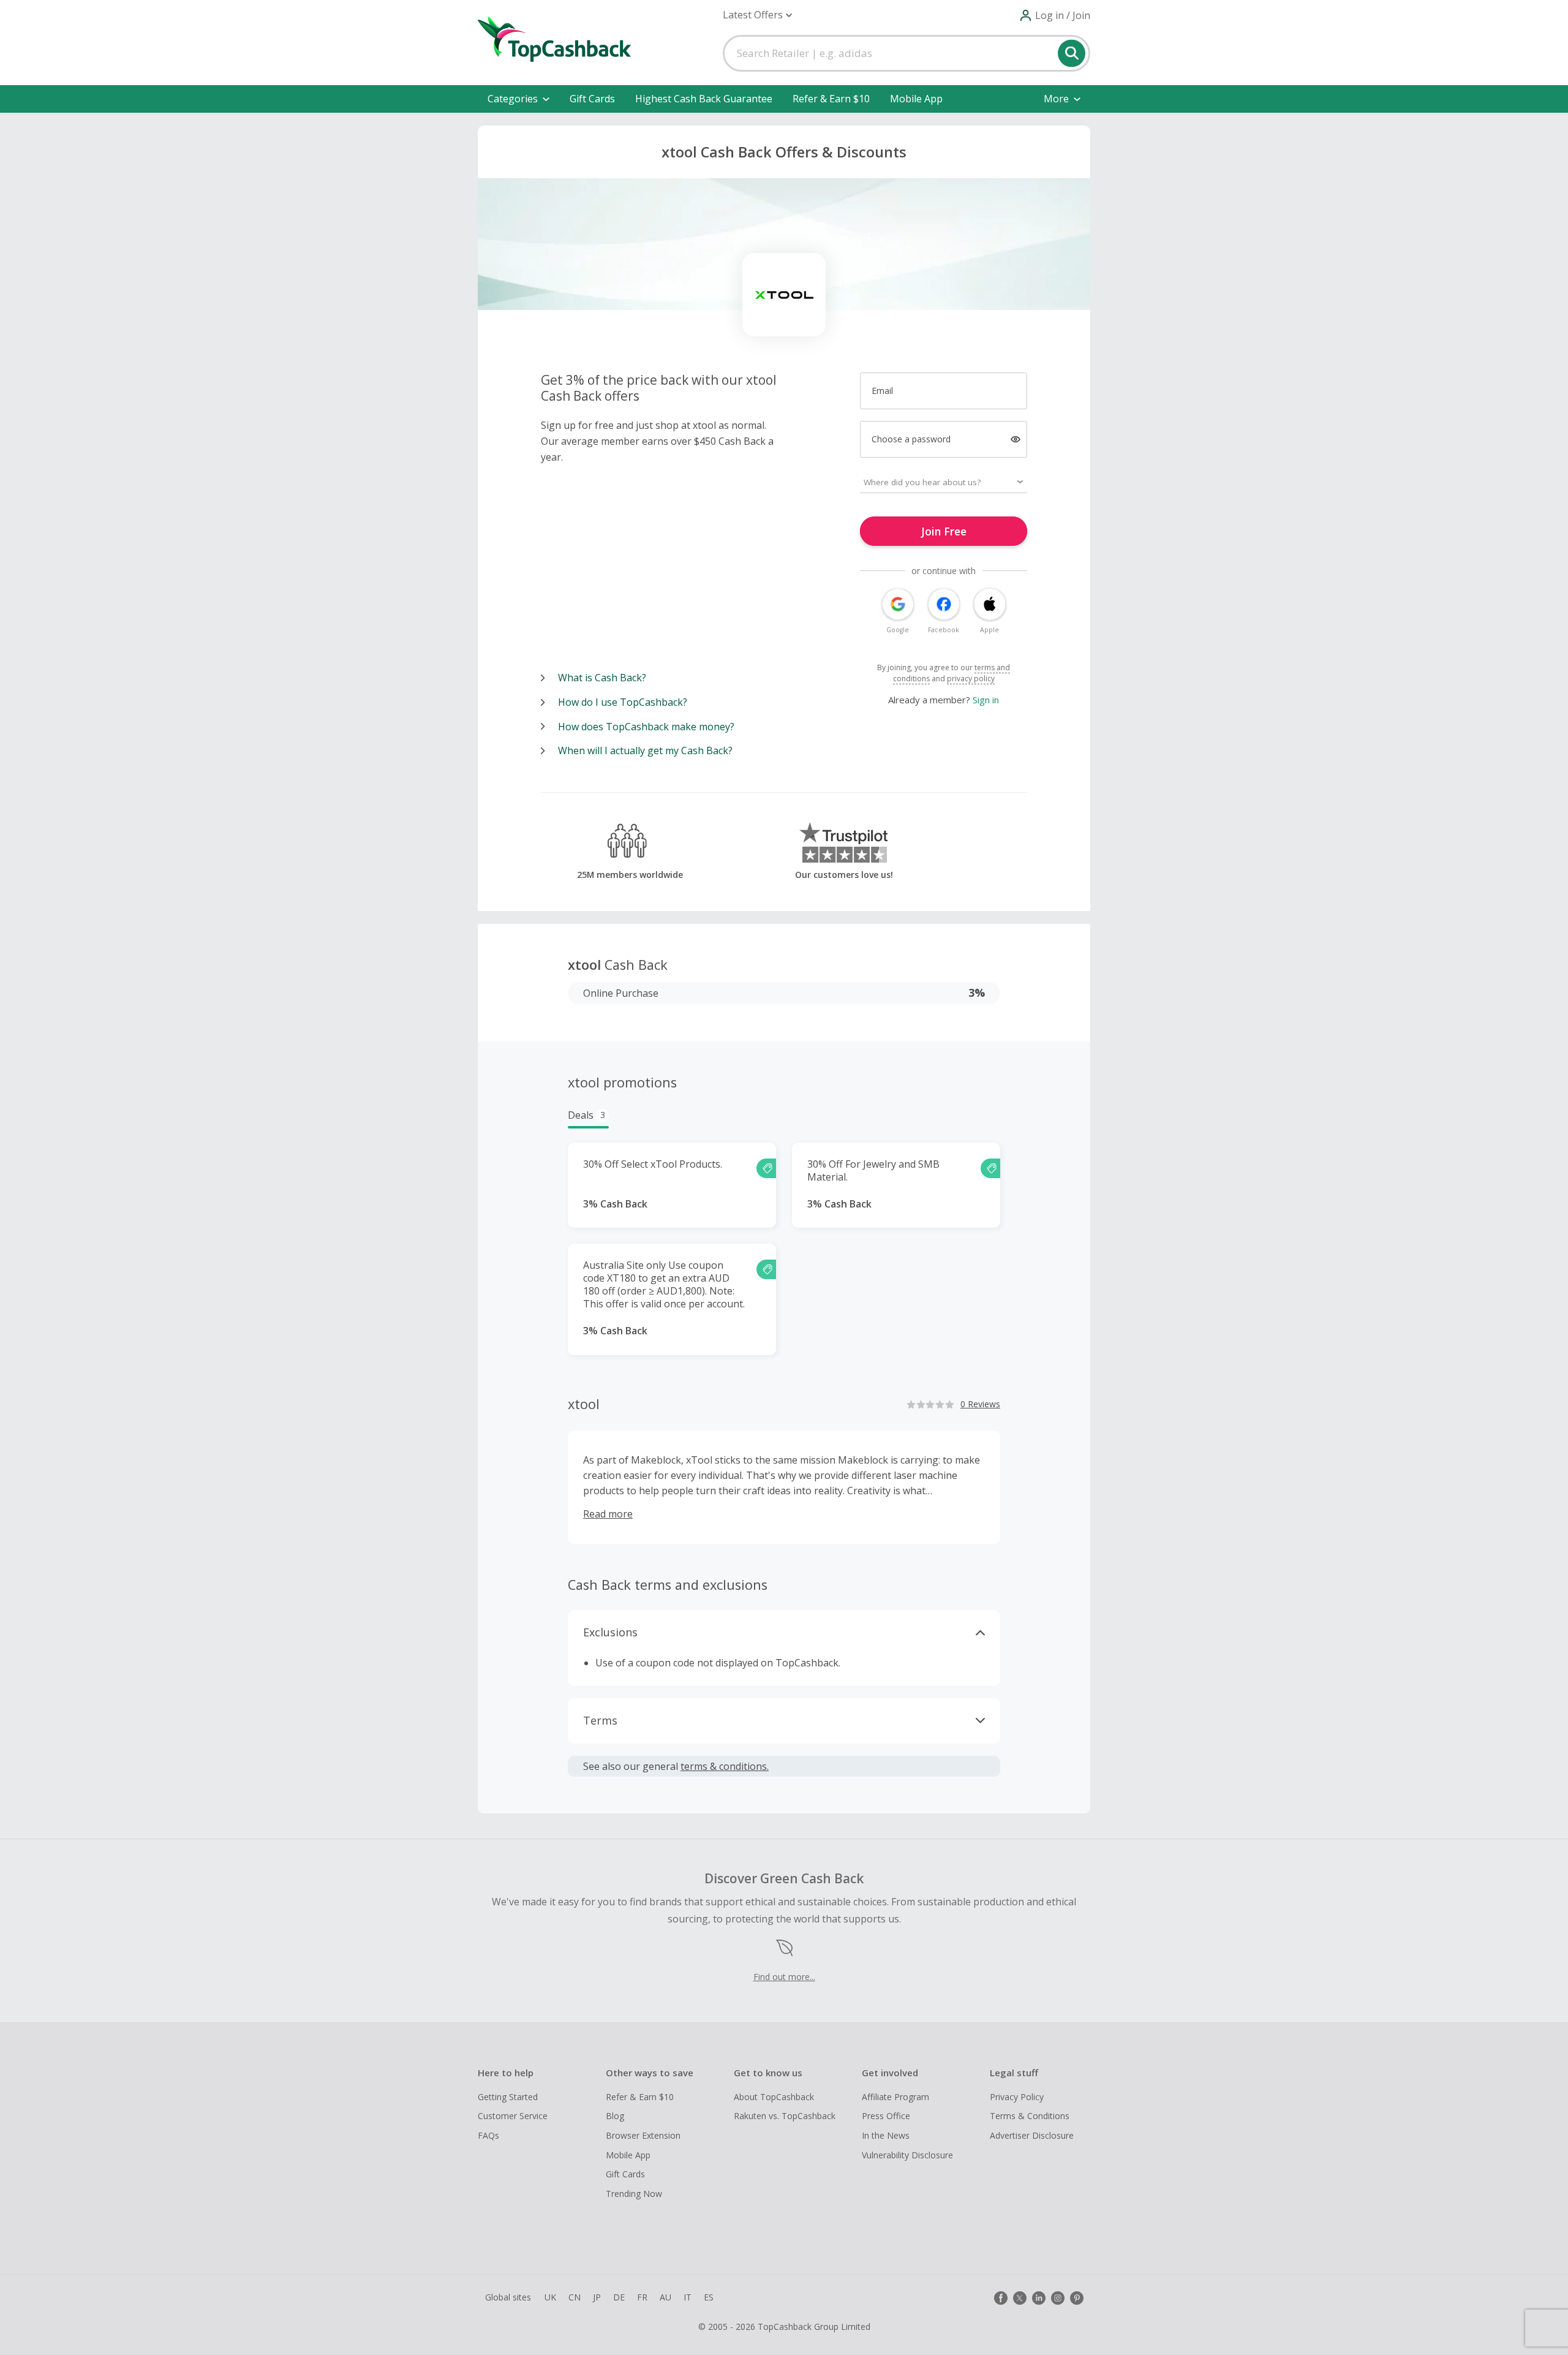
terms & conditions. (725, 1766)
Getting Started (508, 2097)
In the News (886, 2135)
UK (550, 2297)
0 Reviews (980, 1404)
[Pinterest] (1077, 2298)
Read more (608, 1514)
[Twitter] (1020, 2298)
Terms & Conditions (1030, 2116)
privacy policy (971, 679)
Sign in (986, 700)
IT (688, 2297)
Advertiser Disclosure (1032, 2135)
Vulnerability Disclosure (907, 2155)
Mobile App (916, 99)
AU (665, 2297)
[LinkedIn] (1039, 2298)
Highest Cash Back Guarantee (704, 99)
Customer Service (513, 2116)
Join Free (944, 531)
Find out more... (784, 1977)
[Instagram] (1058, 2298)
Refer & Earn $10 (831, 99)
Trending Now (634, 2194)
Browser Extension (643, 2135)
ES (709, 2297)
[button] (757, 15)
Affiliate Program (895, 2097)
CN (575, 2297)
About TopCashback (774, 2097)
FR (642, 2297)
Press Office (886, 2116)
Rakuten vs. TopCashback (785, 2116)
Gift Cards (592, 99)
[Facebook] (1001, 2298)
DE (619, 2297)
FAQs (488, 2135)
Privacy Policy (1017, 2097)
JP (597, 2297)
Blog (615, 2116)
